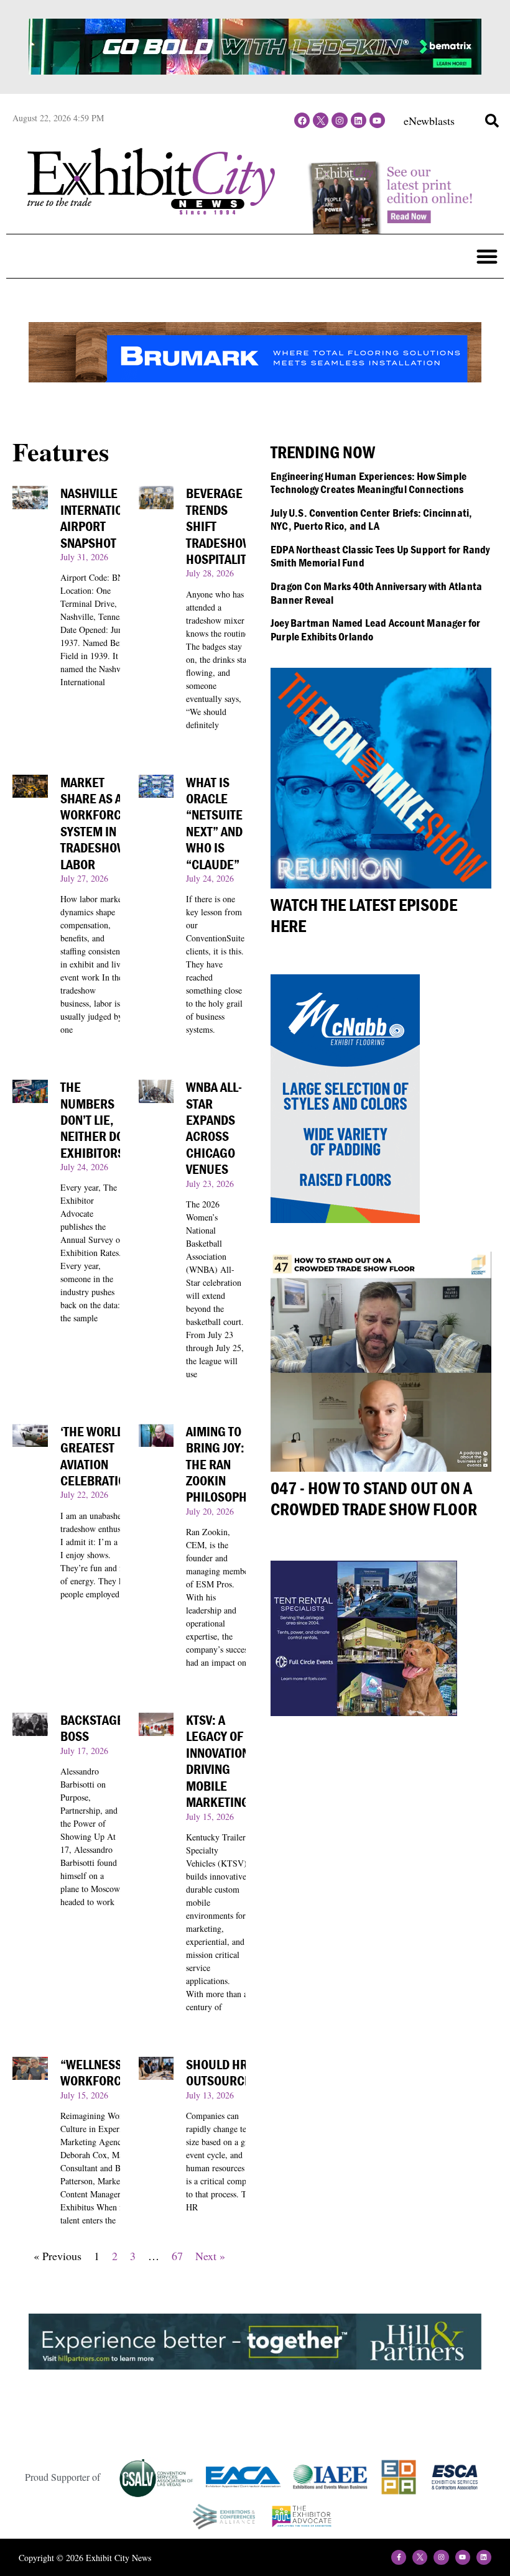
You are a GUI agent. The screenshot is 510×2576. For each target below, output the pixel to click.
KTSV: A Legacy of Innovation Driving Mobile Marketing (218, 1761)
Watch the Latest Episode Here (364, 915)
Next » (210, 2256)
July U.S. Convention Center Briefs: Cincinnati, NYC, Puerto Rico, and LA (371, 519)
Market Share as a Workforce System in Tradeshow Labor (94, 824)
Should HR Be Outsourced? (226, 2073)
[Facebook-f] (399, 2557)
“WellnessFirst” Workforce (109, 2073)
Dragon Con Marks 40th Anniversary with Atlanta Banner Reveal (376, 593)
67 (177, 2256)
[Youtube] (377, 120)
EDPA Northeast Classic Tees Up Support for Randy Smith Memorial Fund (380, 556)
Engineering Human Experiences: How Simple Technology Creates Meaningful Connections (369, 483)
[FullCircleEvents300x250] (364, 1712)
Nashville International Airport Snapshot (101, 518)
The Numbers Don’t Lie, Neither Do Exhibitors (92, 1120)
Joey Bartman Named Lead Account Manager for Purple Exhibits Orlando (376, 630)
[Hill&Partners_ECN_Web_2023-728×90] (255, 2365)
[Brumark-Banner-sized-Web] (255, 378)
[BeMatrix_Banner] (255, 70)
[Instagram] (339, 120)
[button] (492, 121)
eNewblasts (429, 121)
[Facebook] (302, 120)
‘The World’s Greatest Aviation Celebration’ (98, 1456)
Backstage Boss (92, 1728)
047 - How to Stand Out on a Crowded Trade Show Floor (374, 1498)
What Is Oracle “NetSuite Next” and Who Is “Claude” (214, 824)
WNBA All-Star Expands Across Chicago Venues (214, 1128)
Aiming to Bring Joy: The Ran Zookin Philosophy (220, 1465)
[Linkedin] (359, 120)
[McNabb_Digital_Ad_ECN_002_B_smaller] (345, 1219)
